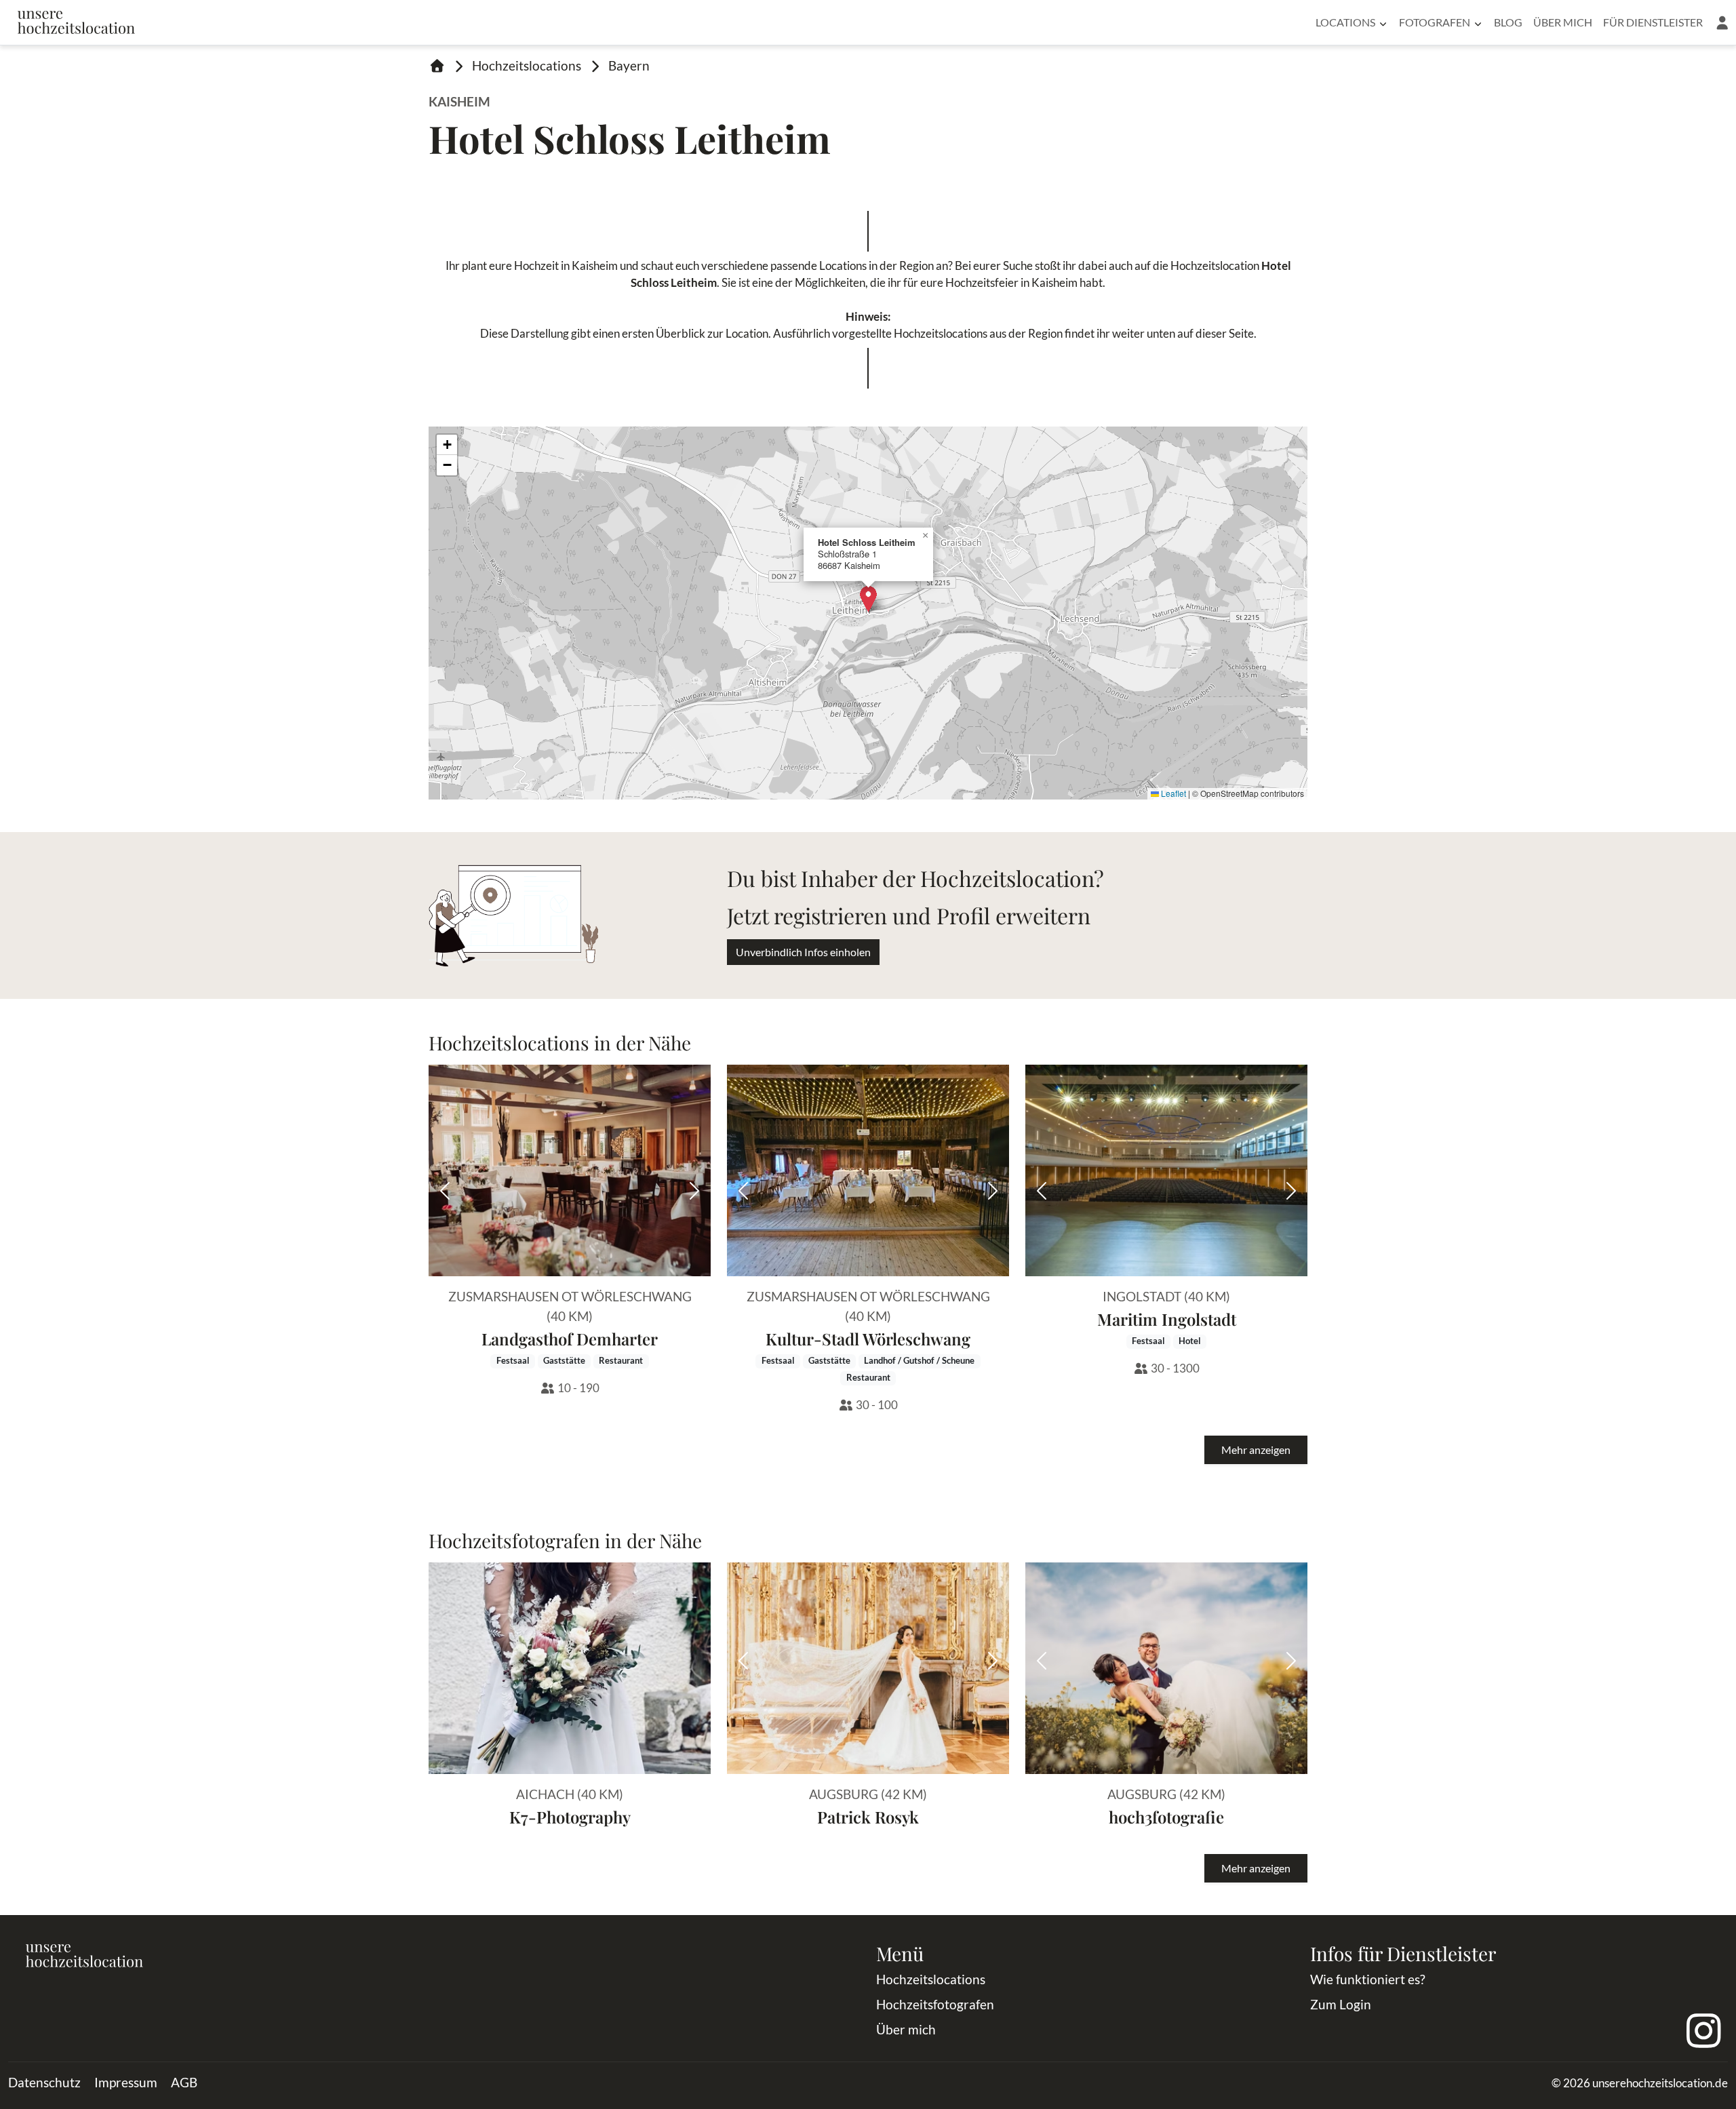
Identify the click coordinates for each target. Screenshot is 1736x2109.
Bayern (629, 65)
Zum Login (1341, 2004)
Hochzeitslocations (527, 65)
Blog (1508, 22)
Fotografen (1435, 22)
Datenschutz (44, 2082)
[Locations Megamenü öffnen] (1383, 22)
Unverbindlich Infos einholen (803, 952)
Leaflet (1172, 793)
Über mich (1563, 22)
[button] (1722, 22)
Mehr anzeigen (1256, 1450)
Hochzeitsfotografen (935, 2004)
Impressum (126, 2082)
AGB (184, 2082)
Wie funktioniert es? (1368, 1979)
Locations (1345, 22)
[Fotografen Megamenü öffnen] (1478, 22)
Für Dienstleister (1653, 22)
